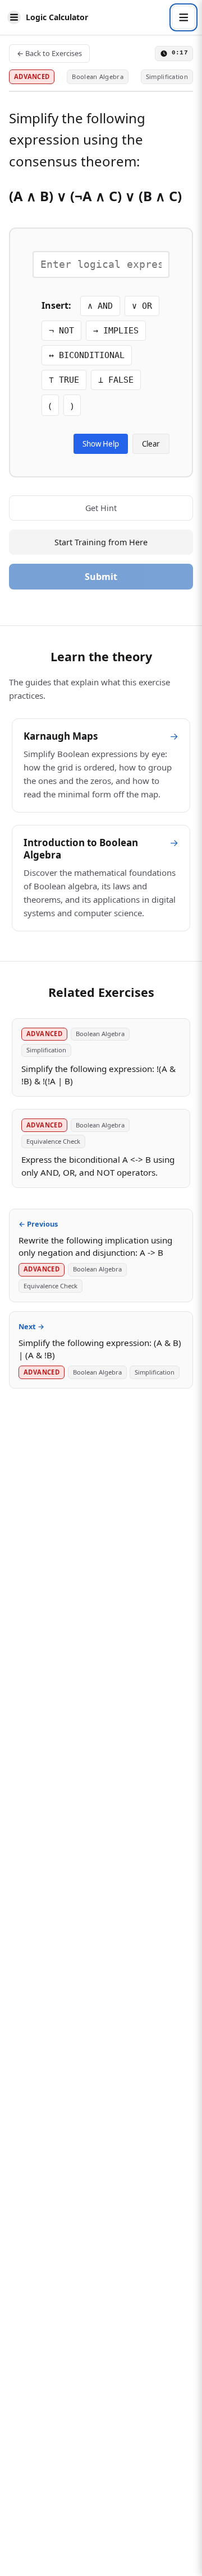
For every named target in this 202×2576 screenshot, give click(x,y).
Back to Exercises (49, 53)
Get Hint (101, 508)
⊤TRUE (64, 380)
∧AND (100, 306)
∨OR (142, 306)
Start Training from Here (101, 542)
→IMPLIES (116, 331)
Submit (101, 577)
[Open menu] (183, 17)
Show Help (101, 444)
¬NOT (61, 331)
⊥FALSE (116, 380)
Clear (151, 444)
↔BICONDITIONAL (87, 355)
